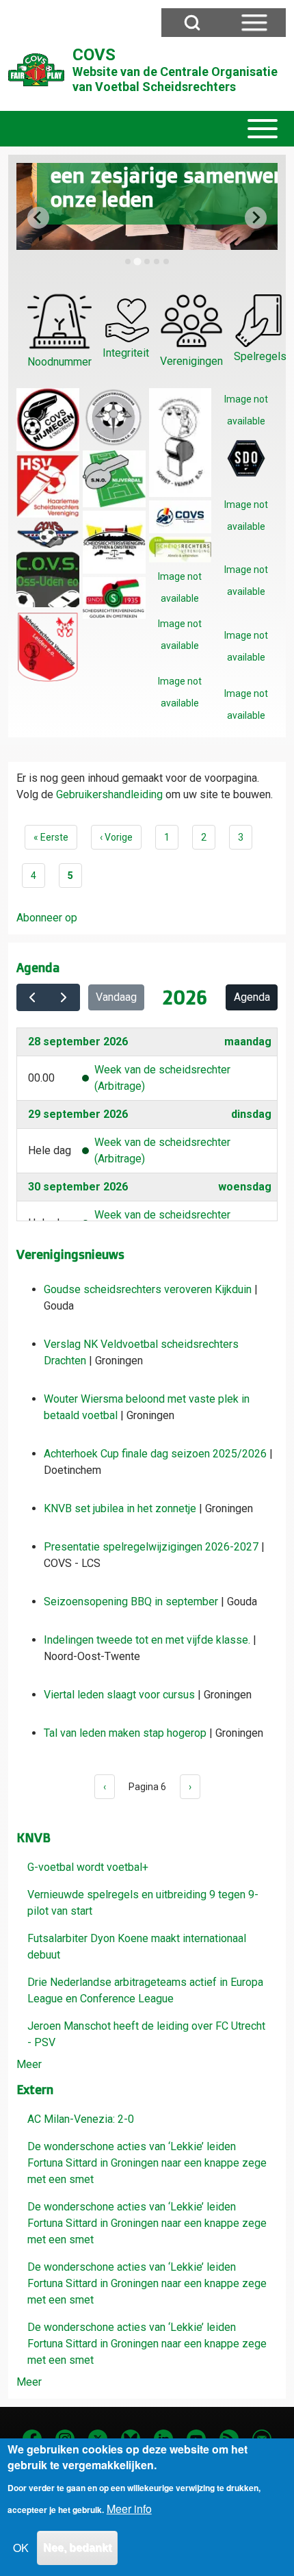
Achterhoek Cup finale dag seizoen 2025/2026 (155, 1454)
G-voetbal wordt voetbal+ (88, 1867)
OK (21, 2548)
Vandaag (116, 997)
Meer (29, 2064)
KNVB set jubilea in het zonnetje (120, 1508)
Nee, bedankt (77, 2548)
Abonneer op (47, 918)
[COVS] (36, 70)
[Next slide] (256, 218)
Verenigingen (191, 361)
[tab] (128, 262)
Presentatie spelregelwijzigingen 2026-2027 (151, 1547)
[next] (64, 997)
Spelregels (260, 356)
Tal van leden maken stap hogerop (125, 1733)
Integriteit (126, 353)
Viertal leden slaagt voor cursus (119, 1695)
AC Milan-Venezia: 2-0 (81, 2119)
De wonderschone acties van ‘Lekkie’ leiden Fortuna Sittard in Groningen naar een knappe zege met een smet (147, 2163)
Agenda (252, 997)
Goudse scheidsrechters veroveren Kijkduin (148, 1289)
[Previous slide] (38, 218)
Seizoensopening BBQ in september (131, 1602)
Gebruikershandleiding (109, 794)
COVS (94, 55)
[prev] (32, 997)
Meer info (129, 2509)
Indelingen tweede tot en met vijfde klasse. (147, 1640)
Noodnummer (59, 362)
